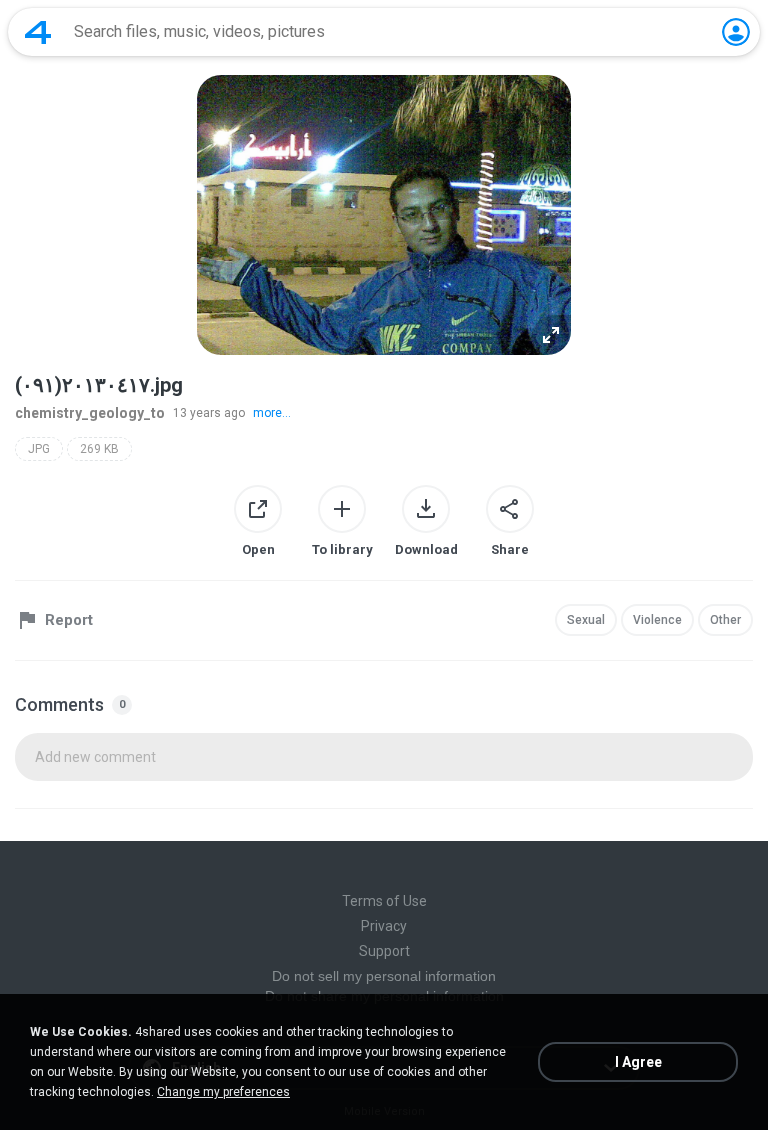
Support (384, 951)
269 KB (99, 449)
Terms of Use (384, 901)
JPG (39, 449)
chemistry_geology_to (90, 413)
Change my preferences (223, 1092)
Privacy (384, 926)
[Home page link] (38, 32)
